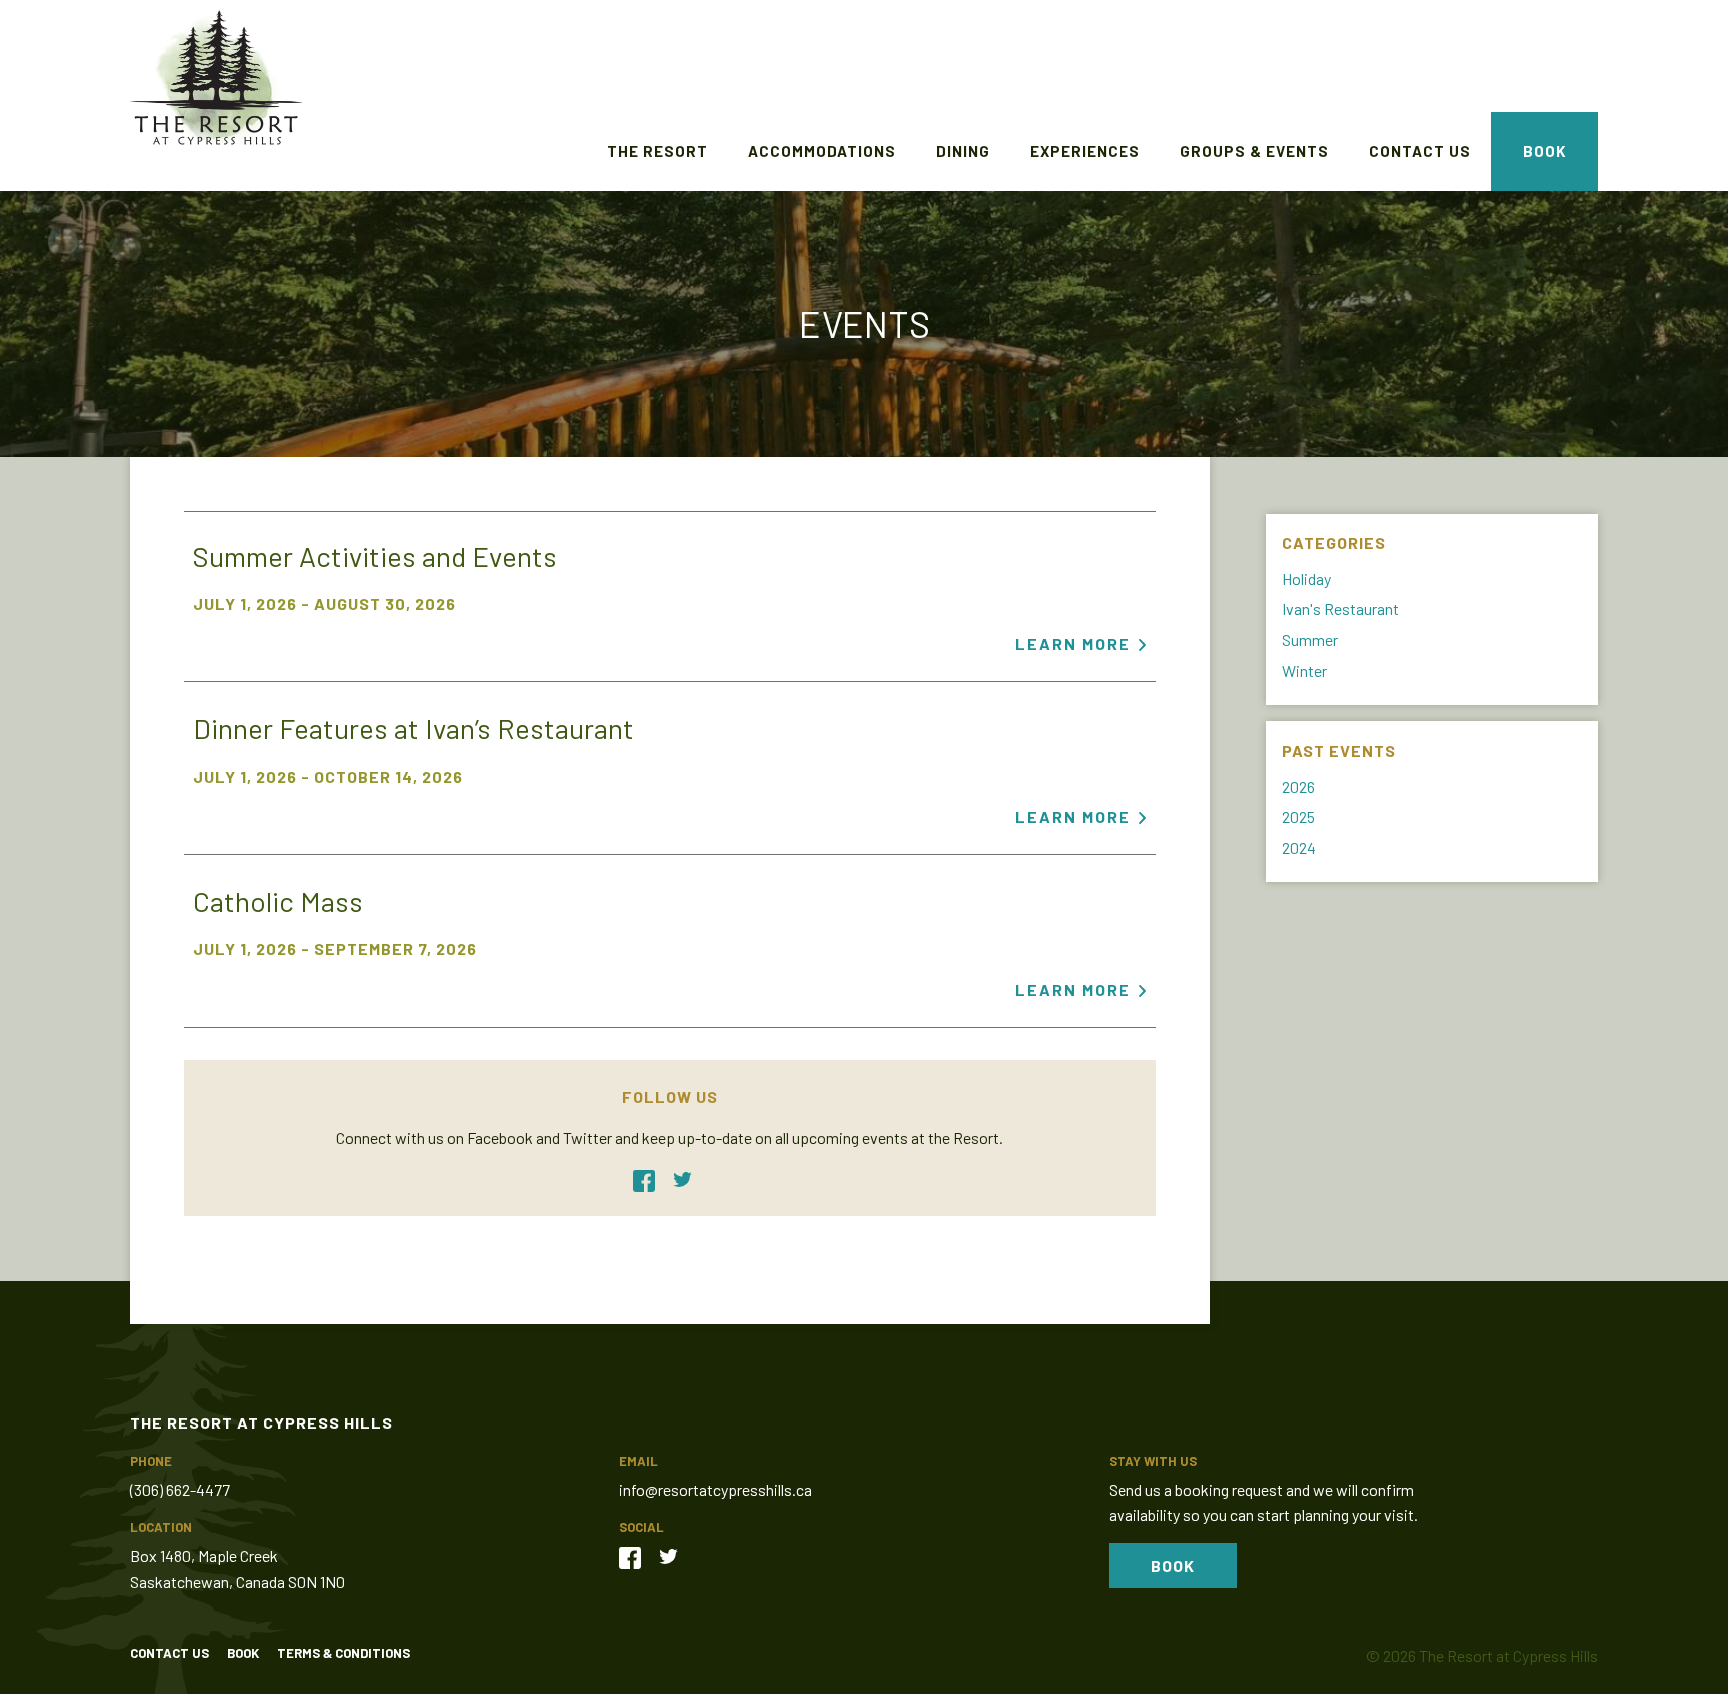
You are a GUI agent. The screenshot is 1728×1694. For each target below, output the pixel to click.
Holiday (1306, 578)
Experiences (1085, 151)
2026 (1298, 786)
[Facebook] (651, 1178)
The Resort (657, 151)
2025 (1298, 816)
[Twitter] (690, 1178)
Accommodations (822, 151)
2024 (1299, 847)
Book (1544, 151)
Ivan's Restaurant (1340, 608)
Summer (1310, 639)
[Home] (216, 79)
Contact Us (1420, 151)
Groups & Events (1254, 151)
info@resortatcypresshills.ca (715, 1489)
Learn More (1073, 643)
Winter (1304, 670)
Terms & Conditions (343, 1653)
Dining (963, 151)
